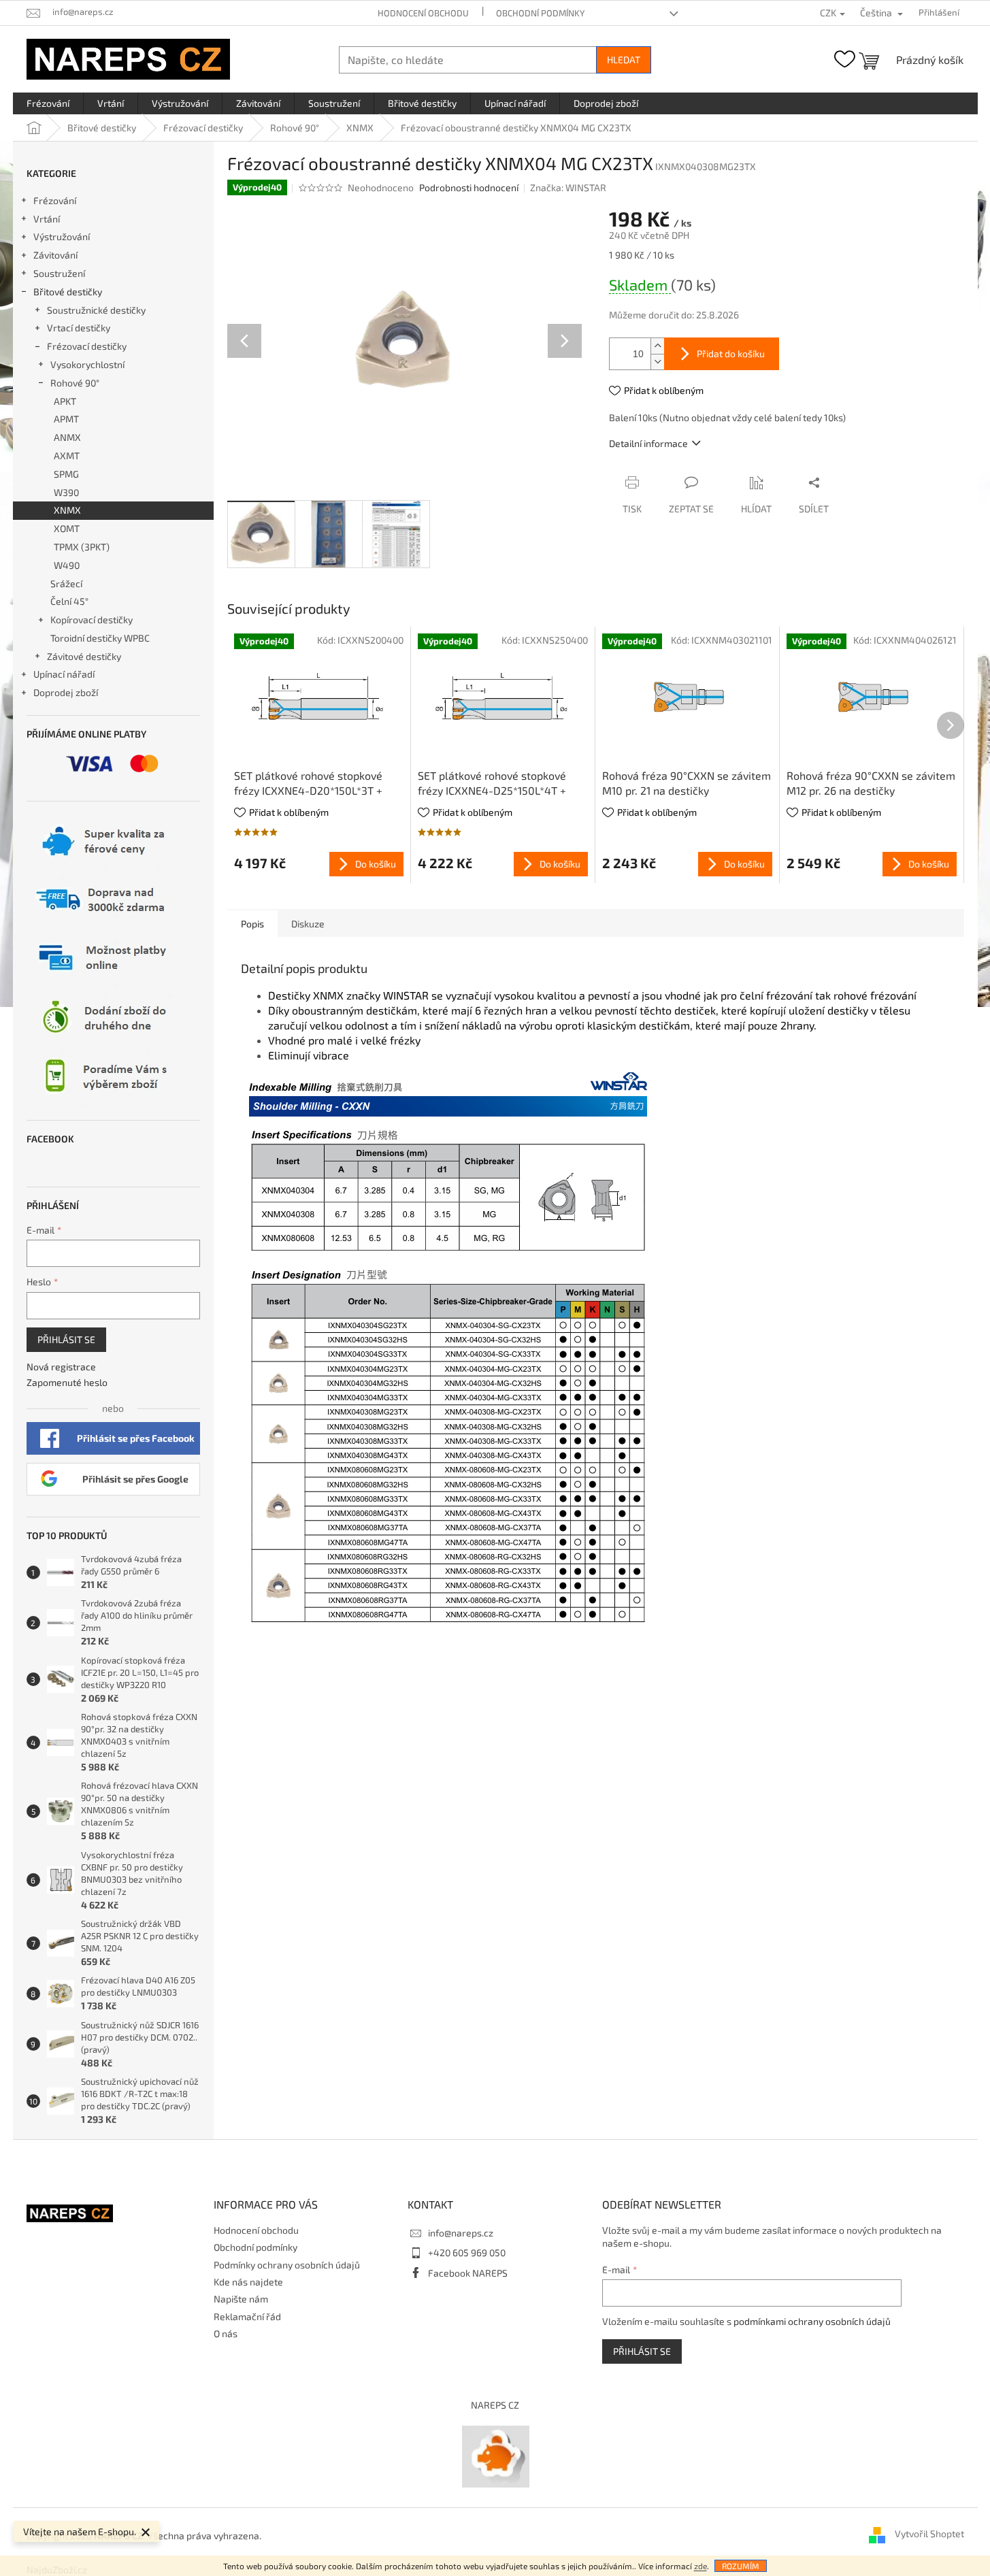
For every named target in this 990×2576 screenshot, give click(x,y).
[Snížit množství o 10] (657, 362)
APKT (65, 401)
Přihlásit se (66, 1339)
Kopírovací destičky (92, 620)
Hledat (624, 60)
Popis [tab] (252, 924)
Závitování (55, 255)
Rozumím (741, 2566)
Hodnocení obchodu (423, 13)
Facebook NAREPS (468, 2273)
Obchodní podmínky (540, 13)
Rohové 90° (75, 383)
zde (700, 2566)
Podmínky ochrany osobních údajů (287, 2265)
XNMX (67, 510)
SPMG (66, 474)
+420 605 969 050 (467, 2252)
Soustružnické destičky (96, 310)
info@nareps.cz (461, 2233)
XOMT (67, 528)
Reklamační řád (247, 2316)
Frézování (55, 200)
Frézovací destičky (87, 346)
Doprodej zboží (66, 692)
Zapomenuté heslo (67, 1382)
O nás (226, 2333)
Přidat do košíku (731, 353)
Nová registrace (61, 1367)
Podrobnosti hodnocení (469, 187)
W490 (67, 565)
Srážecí (66, 583)
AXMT (67, 456)
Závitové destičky (84, 656)
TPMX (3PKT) (82, 547)
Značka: (568, 187)
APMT (66, 419)
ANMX (67, 437)
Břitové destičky (68, 292)
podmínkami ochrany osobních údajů (812, 2321)
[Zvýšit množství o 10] (657, 346)
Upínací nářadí (64, 674)
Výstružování (62, 236)
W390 (66, 492)
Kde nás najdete (248, 2282)
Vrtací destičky (79, 328)
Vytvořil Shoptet (929, 2534)
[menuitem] (48, 103)
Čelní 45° (69, 601)
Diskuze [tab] (308, 924)
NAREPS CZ (495, 2405)
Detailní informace (648, 443)
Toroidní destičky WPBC (100, 638)
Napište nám (241, 2299)
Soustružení (59, 273)
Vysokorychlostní (87, 364)
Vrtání (47, 219)
